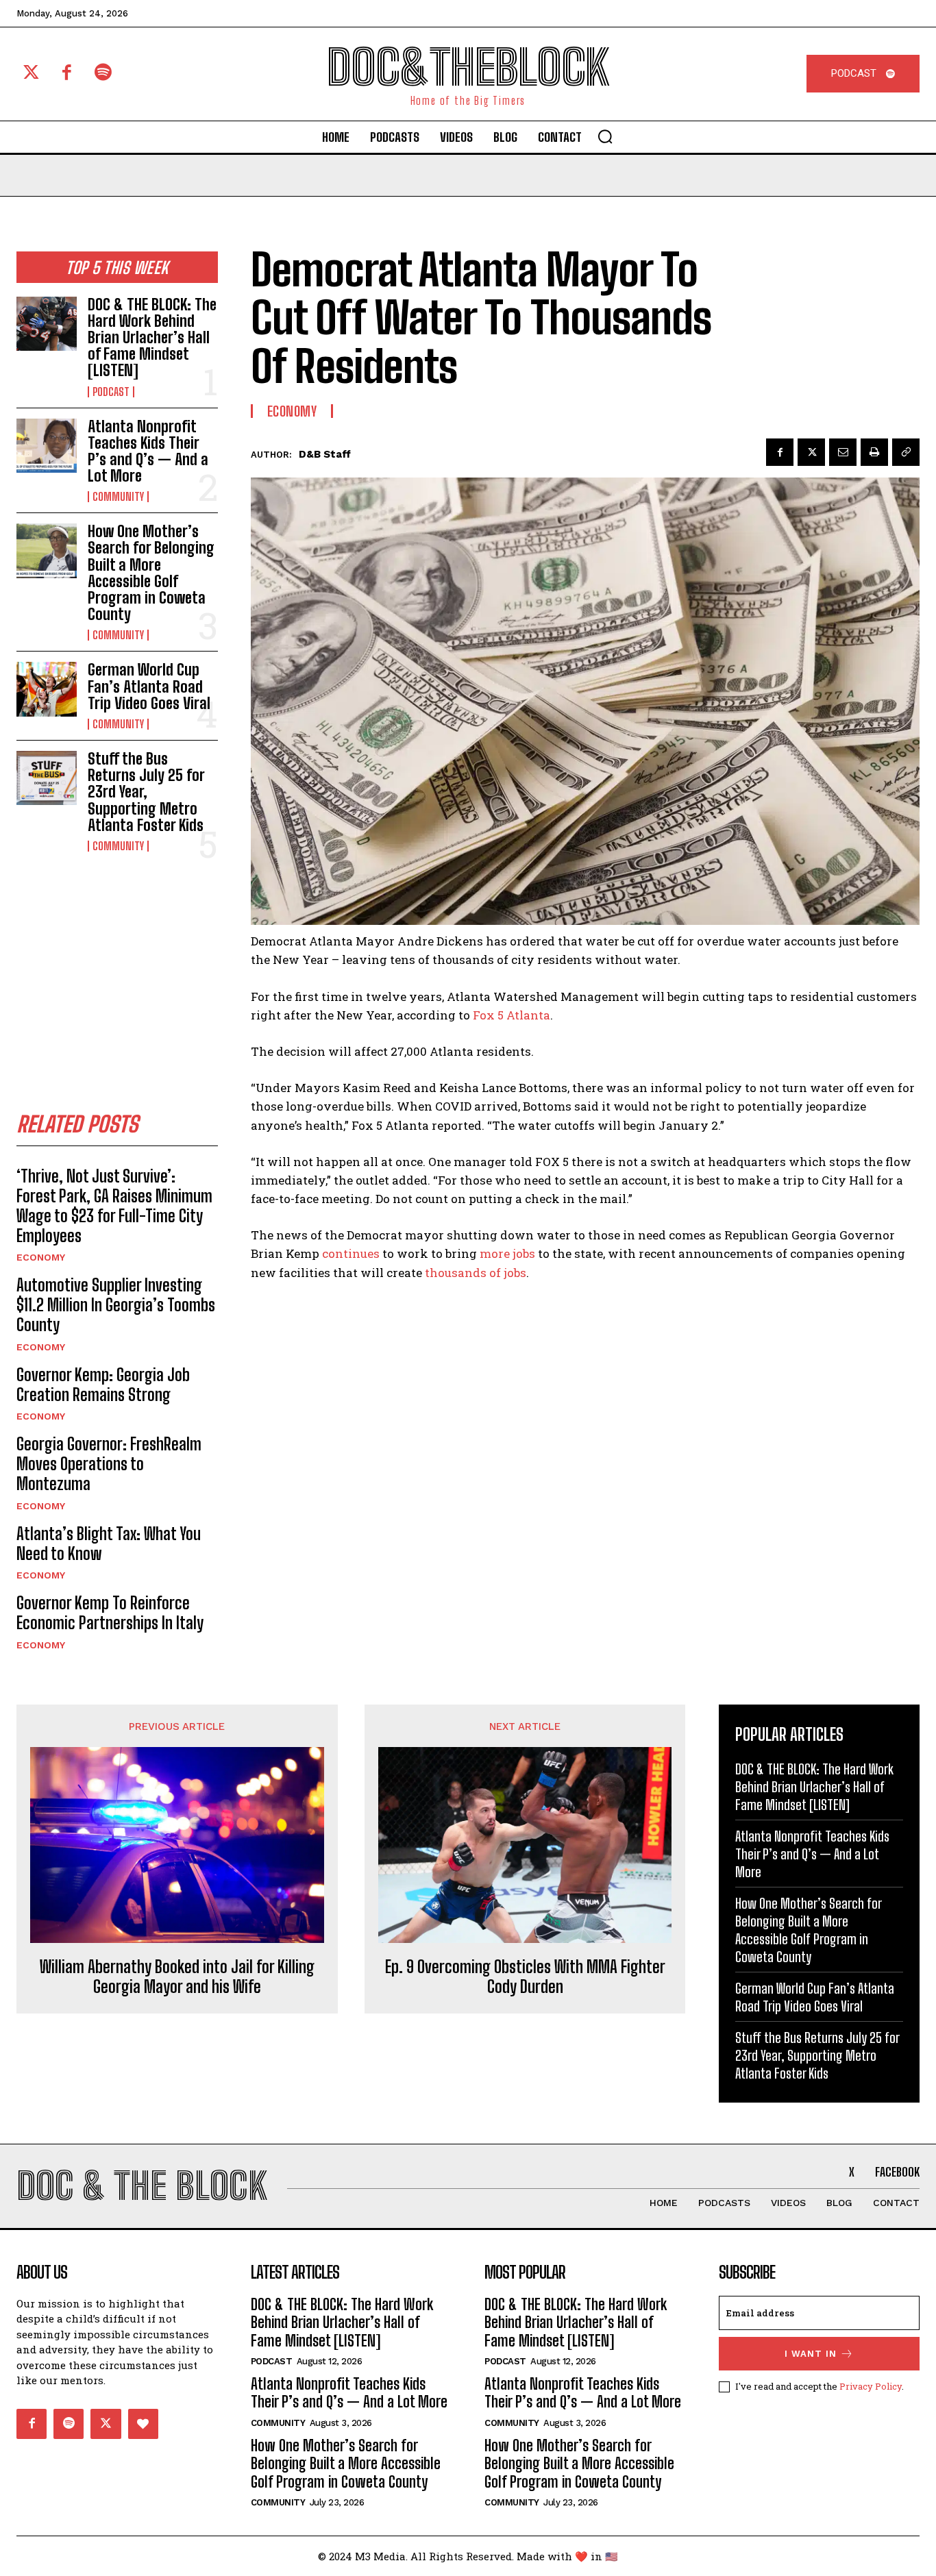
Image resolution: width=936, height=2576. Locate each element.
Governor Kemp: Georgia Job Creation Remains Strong (103, 1385)
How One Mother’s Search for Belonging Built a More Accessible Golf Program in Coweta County (151, 573)
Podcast (111, 392)
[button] (605, 136)
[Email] (843, 452)
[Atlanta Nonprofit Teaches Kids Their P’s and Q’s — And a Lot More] (47, 446)
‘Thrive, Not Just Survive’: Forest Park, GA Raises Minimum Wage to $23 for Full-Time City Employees (114, 1205)
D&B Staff (325, 454)
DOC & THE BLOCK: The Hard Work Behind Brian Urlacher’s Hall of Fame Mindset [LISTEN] (152, 338)
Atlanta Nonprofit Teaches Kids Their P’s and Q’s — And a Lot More (148, 451)
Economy (41, 1257)
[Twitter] (31, 74)
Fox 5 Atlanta (512, 1015)
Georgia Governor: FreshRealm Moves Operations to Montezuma (109, 1464)
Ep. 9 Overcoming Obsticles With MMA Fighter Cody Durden (525, 1977)
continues (351, 1253)
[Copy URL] (906, 452)
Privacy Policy (871, 2386)
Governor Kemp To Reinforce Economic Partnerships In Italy (110, 1613)
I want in (811, 2354)
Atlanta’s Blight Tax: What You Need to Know (109, 1544)
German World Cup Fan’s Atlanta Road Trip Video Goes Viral (149, 686)
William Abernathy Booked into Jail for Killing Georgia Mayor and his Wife (177, 1977)
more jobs (507, 1253)
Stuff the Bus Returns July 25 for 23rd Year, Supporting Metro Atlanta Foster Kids (146, 792)
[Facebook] (67, 74)
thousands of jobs (476, 1273)
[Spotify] (103, 74)
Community (118, 497)
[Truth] (143, 2424)
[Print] (874, 452)
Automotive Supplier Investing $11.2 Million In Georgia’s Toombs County (116, 1305)
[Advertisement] (119, 968)
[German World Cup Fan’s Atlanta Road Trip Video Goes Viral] (47, 689)
